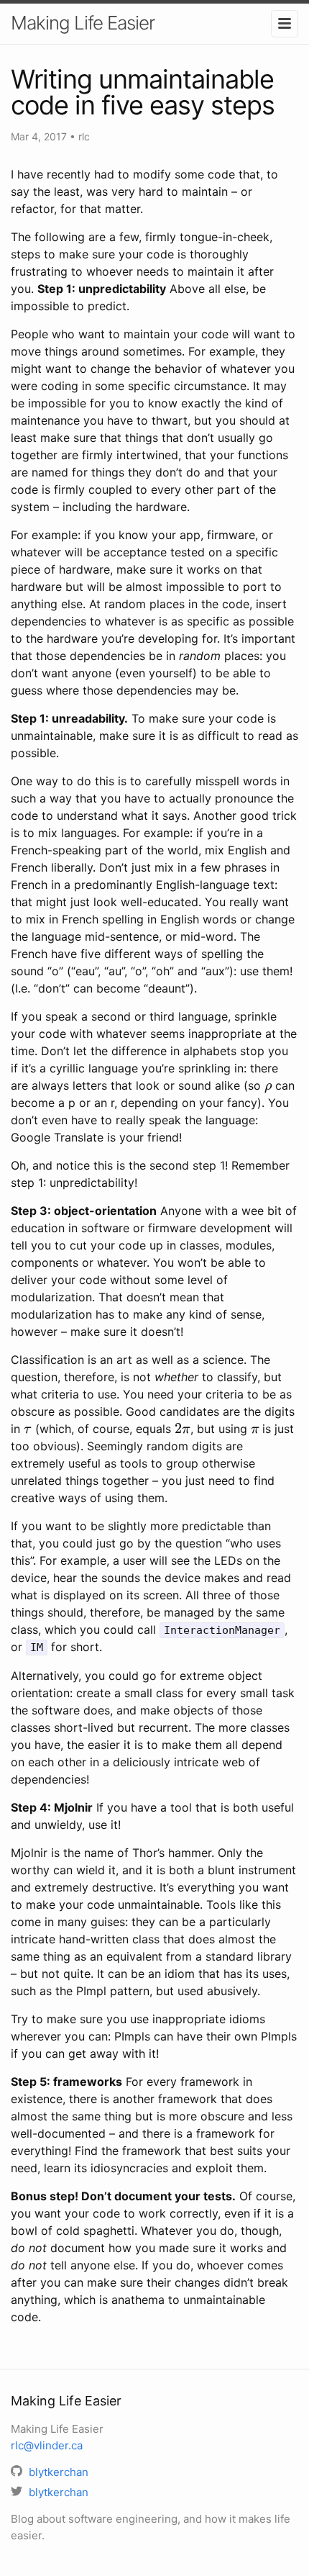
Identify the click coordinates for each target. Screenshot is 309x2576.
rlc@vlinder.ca (47, 2445)
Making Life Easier (83, 23)
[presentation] (268, 1085)
